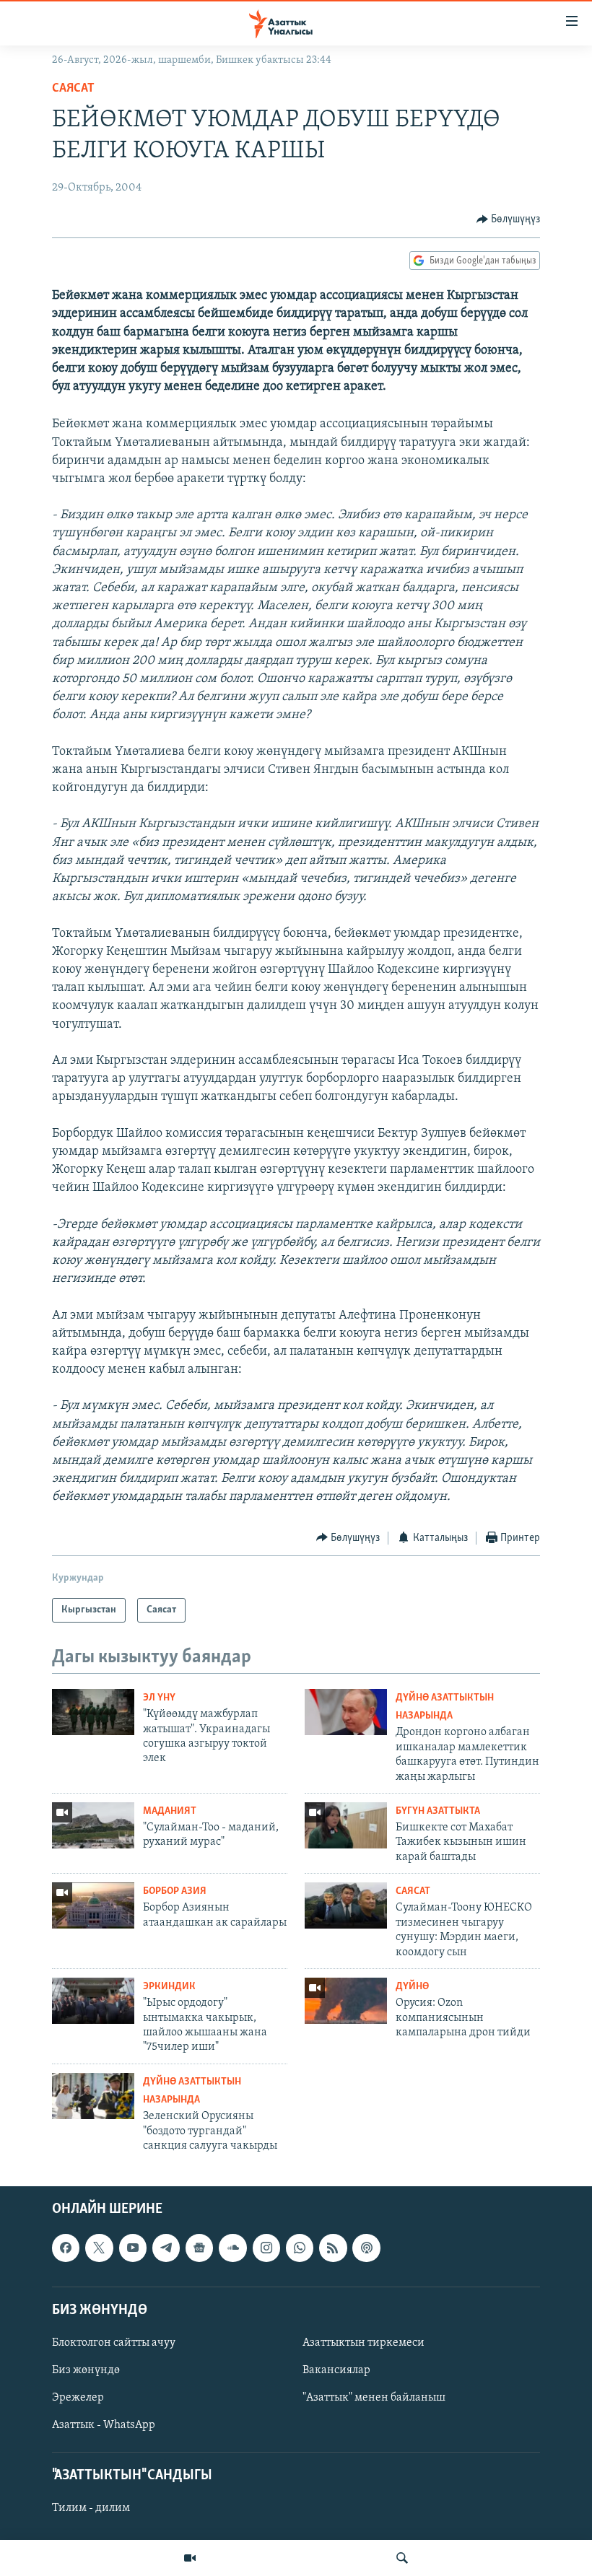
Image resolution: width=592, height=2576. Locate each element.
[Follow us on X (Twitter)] (99, 2248)
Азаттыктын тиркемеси (364, 2343)
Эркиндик (169, 1987)
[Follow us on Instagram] (266, 2248)
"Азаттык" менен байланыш (374, 2398)
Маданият (170, 1811)
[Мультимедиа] (190, 2558)
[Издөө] (402, 2558)
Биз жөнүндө (86, 2370)
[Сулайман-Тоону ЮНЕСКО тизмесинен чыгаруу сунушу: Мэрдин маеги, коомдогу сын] (346, 1905)
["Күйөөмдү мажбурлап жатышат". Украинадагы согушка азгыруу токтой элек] (93, 1712)
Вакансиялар (336, 2370)
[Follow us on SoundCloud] (232, 2248)
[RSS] (333, 2248)
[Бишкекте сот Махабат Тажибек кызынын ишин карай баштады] (346, 1825)
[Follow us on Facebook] (66, 2248)
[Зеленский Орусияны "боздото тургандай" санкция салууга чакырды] (93, 2096)
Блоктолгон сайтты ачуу (114, 2343)
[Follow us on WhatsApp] (300, 2248)
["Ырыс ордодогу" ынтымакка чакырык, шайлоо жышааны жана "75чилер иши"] (93, 2001)
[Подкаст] (366, 2248)
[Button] (509, 219)
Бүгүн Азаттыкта (438, 1811)
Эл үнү (159, 1698)
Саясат (73, 89)
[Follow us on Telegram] (166, 2248)
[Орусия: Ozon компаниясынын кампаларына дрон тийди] (346, 2001)
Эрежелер (78, 2398)
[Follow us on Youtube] (133, 2248)
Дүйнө (412, 1987)
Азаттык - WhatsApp (104, 2425)
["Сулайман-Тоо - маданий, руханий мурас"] (93, 1825)
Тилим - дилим (91, 2509)
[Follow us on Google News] (199, 2248)
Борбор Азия (175, 1891)
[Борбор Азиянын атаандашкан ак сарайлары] (93, 1905)
